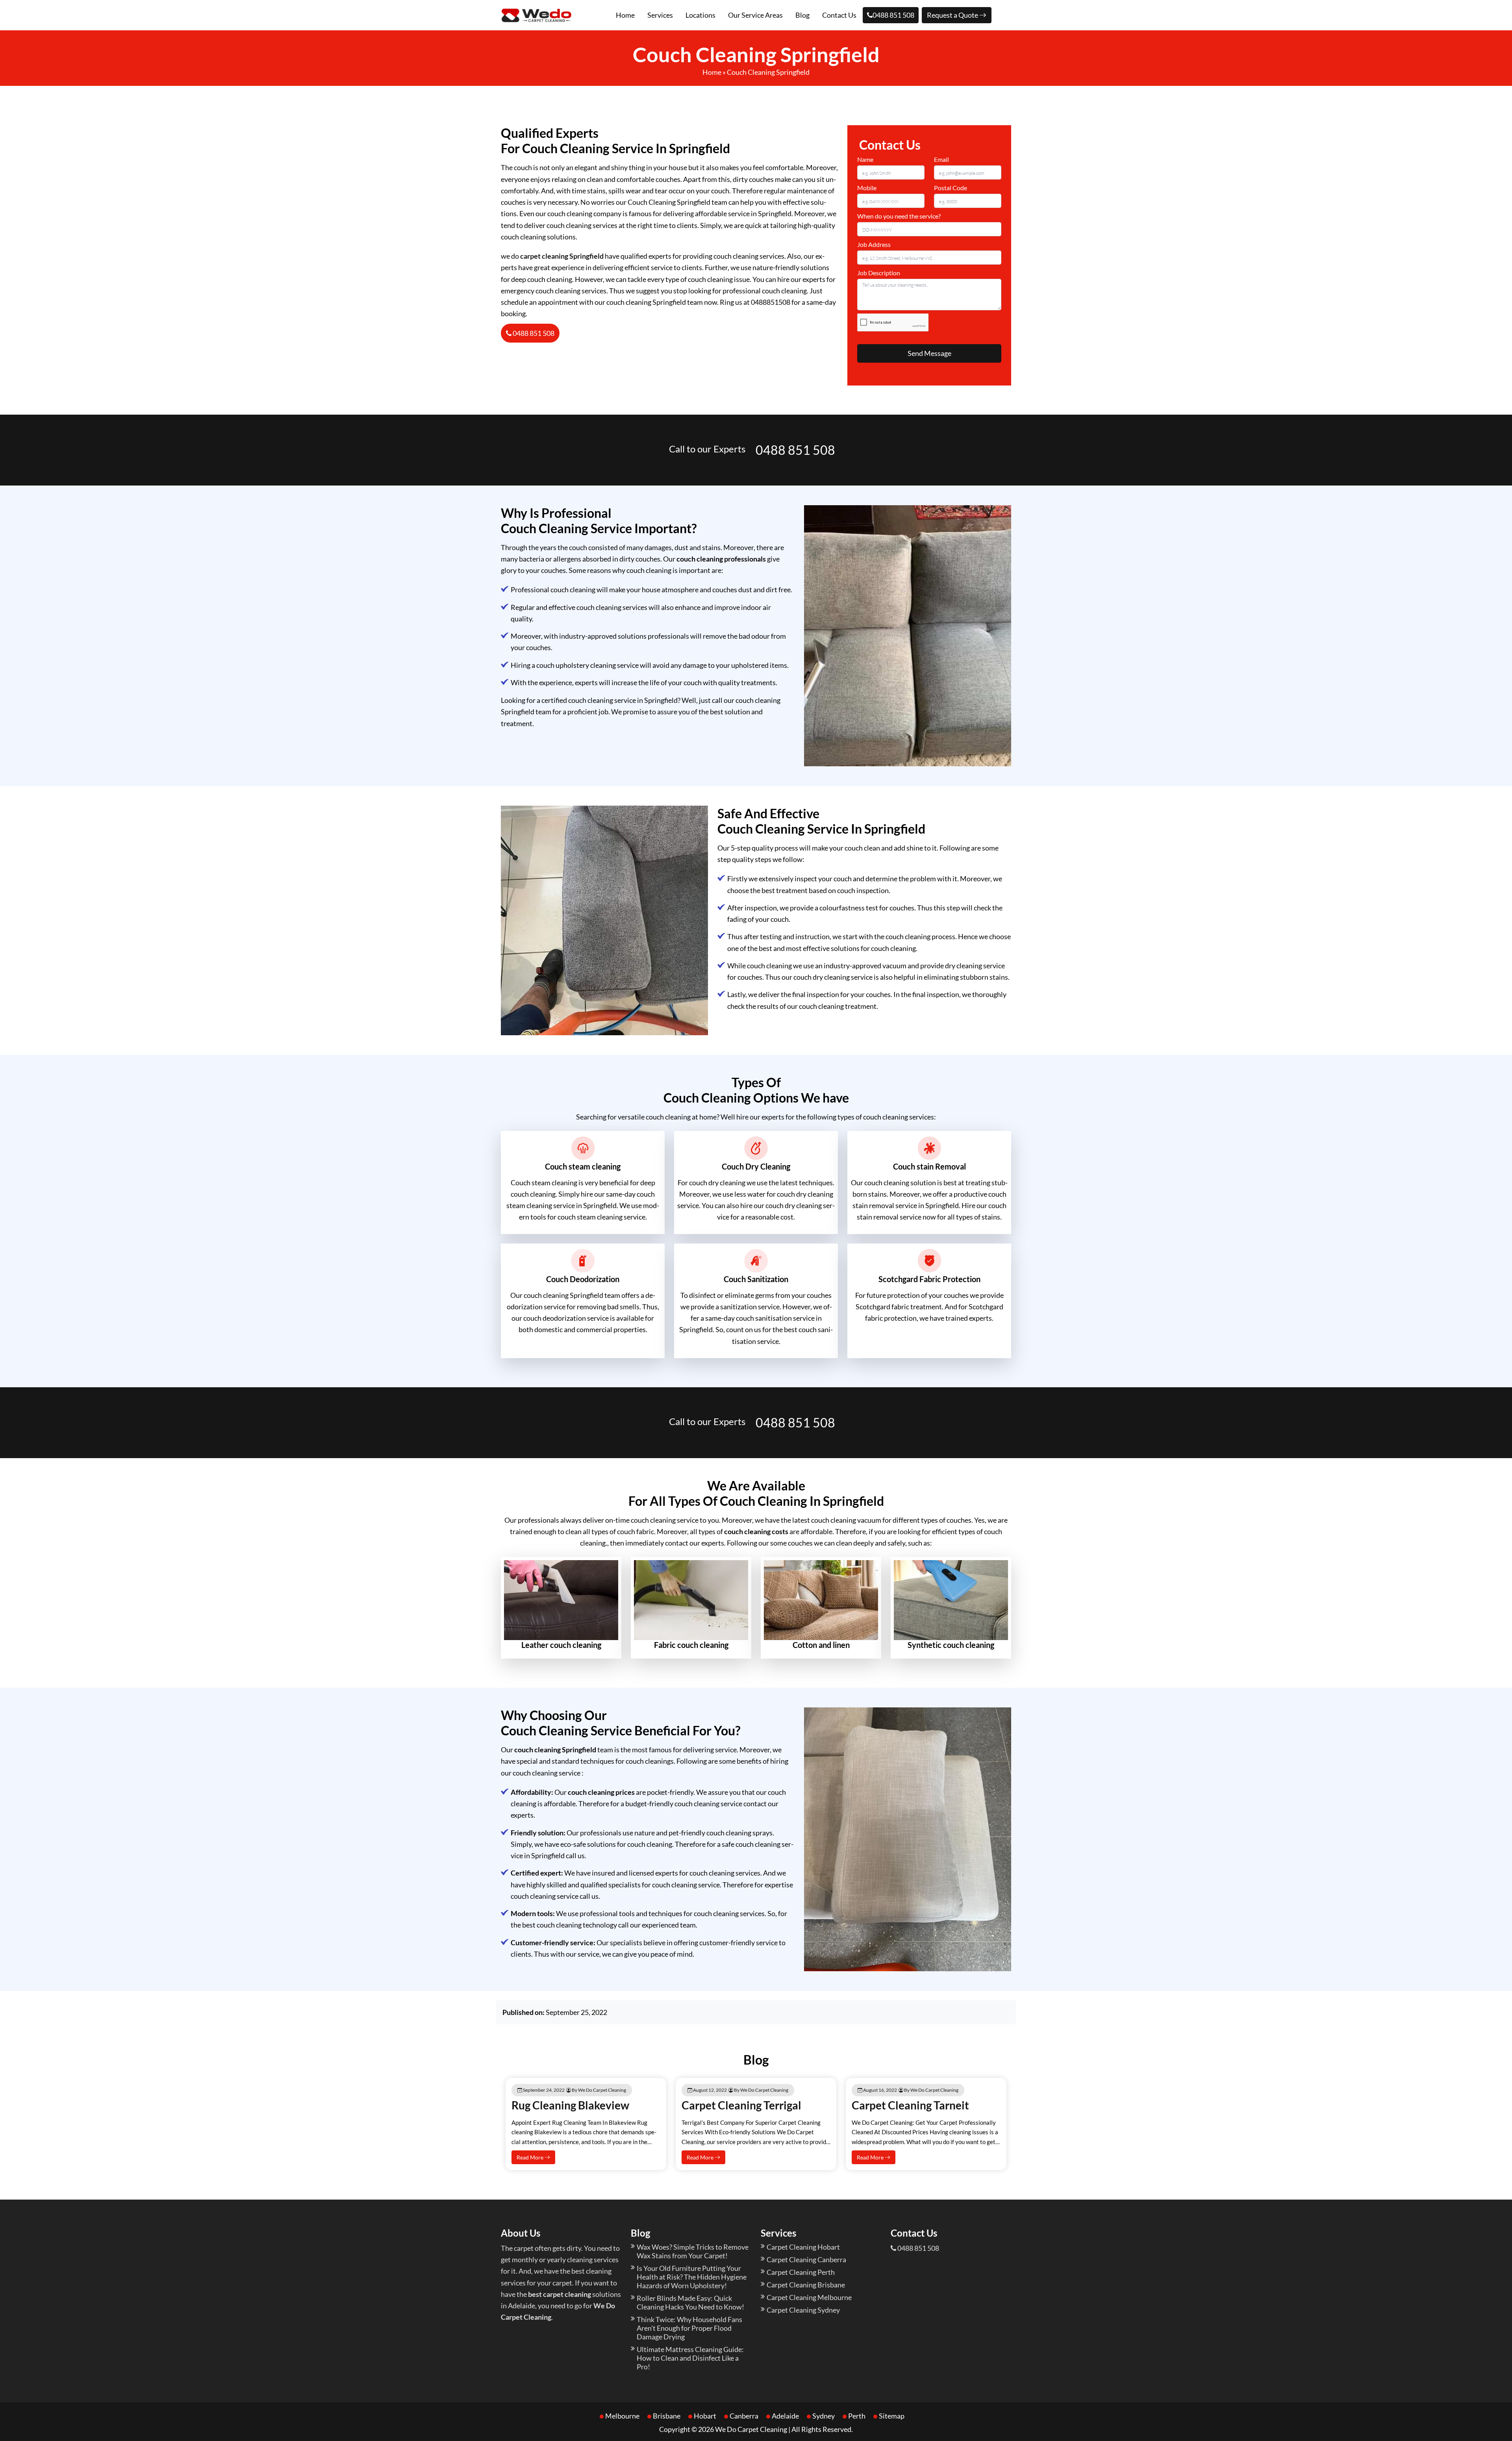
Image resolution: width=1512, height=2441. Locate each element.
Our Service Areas (755, 15)
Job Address (874, 244)
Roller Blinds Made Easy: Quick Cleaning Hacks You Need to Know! (690, 2302)
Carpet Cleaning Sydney (803, 2310)
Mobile (867, 188)
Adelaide (785, 2416)
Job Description (879, 273)
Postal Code (951, 188)
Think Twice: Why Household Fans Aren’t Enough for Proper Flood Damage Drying (689, 2328)
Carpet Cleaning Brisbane (806, 2285)
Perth (857, 2416)
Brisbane (667, 2416)
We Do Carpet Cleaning (751, 2429)
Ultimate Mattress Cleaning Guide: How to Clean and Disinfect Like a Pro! (690, 2358)
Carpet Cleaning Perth (801, 2272)
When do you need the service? (899, 216)
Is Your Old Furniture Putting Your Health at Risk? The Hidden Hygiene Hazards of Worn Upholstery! (692, 2277)
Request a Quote (953, 15)
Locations (700, 15)
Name (865, 159)
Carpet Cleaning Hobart (803, 2247)
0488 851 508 (893, 15)
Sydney (824, 2416)
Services (660, 15)
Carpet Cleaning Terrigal (741, 2105)
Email (941, 159)
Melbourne (622, 2416)
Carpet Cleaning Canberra (806, 2259)
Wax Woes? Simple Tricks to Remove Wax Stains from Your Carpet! (693, 2251)
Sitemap (892, 2416)
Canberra (744, 2416)
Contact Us (839, 15)
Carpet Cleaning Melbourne (809, 2297)
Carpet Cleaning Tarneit (910, 2105)
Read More (531, 2157)
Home (625, 15)
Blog (802, 15)
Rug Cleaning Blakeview (570, 2105)
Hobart (705, 2416)
